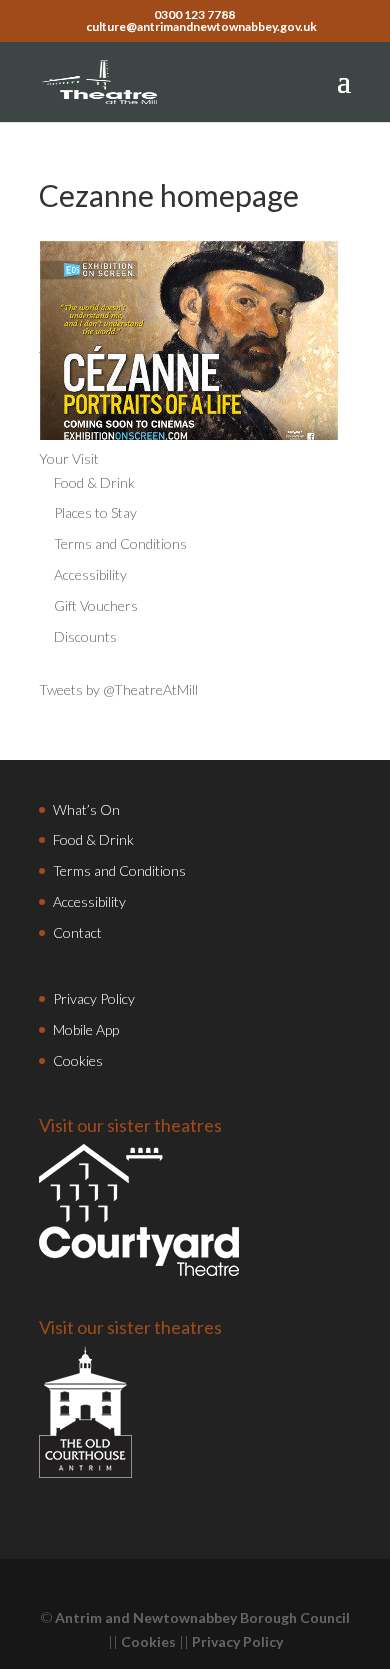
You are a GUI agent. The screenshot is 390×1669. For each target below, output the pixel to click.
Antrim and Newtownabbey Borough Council (202, 1617)
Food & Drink (94, 482)
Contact (77, 932)
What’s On (86, 809)
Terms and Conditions (120, 543)
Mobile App (86, 1029)
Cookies (78, 1060)
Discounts (85, 636)
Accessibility (90, 574)
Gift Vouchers (96, 605)
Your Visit (69, 458)
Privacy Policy (94, 998)
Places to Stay (95, 512)
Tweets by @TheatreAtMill (118, 689)
